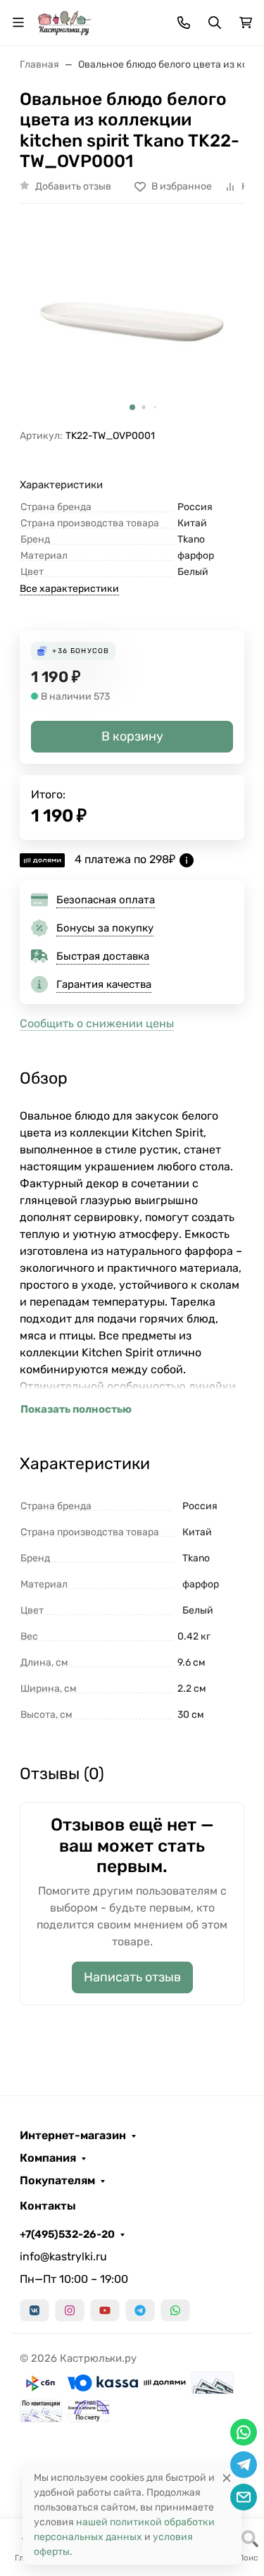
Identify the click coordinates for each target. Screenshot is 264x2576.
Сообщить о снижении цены (97, 1023)
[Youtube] (105, 2310)
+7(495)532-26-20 (67, 2234)
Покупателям (57, 2181)
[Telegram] (140, 2310)
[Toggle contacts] (184, 23)
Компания (48, 2158)
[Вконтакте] (34, 2310)
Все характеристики (69, 589)
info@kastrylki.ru (63, 2256)
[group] (132, 322)
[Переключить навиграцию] (18, 23)
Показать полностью (76, 1409)
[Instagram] (70, 2310)
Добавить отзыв (73, 186)
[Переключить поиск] (215, 23)
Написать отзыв (132, 1977)
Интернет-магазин (73, 2136)
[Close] (227, 2478)
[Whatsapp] (175, 2310)
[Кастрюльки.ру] (64, 21)
